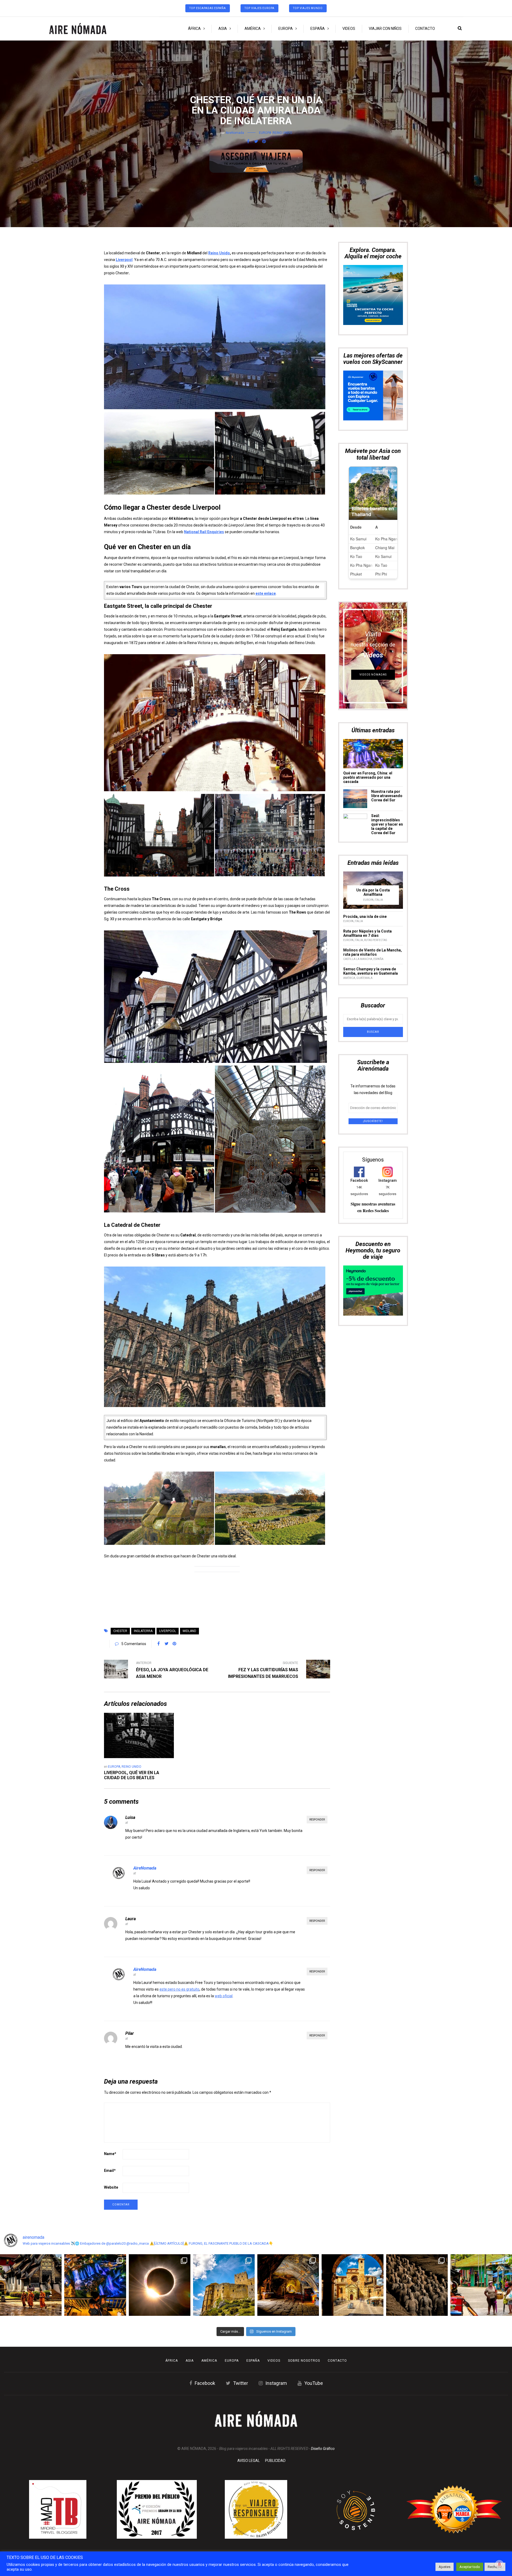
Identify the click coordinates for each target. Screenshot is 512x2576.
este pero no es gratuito (179, 1989)
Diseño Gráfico (323, 2449)
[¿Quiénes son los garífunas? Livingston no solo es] (481, 2285)
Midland (189, 1631)
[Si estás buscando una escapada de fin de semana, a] (352, 2285)
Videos (349, 29)
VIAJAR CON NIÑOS (385, 29)
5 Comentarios (134, 1644)
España (318, 29)
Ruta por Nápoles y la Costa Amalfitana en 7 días (367, 732)
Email (110, 2171)
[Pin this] (264, 142)
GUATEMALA (364, 777)
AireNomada (235, 133)
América (253, 29)
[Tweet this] (256, 142)
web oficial (224, 1996)
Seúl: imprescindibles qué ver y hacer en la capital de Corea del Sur (387, 623)
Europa (286, 29)
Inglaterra (143, 1631)
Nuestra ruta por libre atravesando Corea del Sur (387, 594)
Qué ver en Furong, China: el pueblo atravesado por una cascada (368, 576)
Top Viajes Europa (259, 8)
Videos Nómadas (373, 473)
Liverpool (168, 1631)
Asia (223, 29)
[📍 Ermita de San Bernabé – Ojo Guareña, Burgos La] (288, 2285)
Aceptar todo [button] (470, 2567)
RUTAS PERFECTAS (375, 739)
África (194, 29)
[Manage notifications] (499, 2564)
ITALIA (379, 699)
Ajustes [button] (445, 2567)
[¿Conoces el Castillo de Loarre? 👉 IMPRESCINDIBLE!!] (224, 2285)
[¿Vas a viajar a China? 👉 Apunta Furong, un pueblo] (95, 2285)
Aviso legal (249, 2461)
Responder (317, 1820)
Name (110, 2154)
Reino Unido (219, 253)
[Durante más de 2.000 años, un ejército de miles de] (417, 2285)
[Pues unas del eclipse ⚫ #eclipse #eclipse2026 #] (160, 2285)
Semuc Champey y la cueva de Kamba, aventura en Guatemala (371, 770)
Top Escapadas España (208, 8)
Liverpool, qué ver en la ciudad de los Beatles (132, 1775)
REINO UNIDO (282, 133)
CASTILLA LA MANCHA (358, 758)
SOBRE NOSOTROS (304, 2361)
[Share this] (248, 142)
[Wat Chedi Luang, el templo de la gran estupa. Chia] (31, 2285)
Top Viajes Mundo (308, 8)
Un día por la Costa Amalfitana (373, 691)
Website (111, 2187)
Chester (120, 1631)
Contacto (425, 29)
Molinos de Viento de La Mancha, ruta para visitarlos (373, 751)
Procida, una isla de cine (365, 716)
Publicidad (275, 2461)
